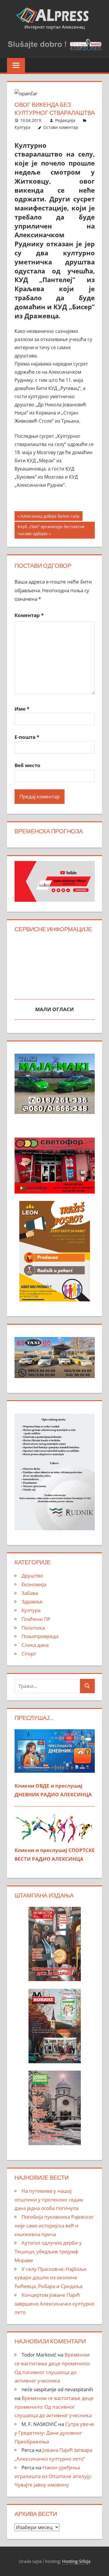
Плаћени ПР (36, 1619)
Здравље (32, 1601)
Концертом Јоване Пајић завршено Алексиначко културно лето (54, 2304)
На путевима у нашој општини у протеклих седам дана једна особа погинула (49, 2200)
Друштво (32, 1576)
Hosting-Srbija (76, 2561)
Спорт (29, 1654)
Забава (30, 1593)
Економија (34, 1584)
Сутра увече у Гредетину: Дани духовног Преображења (54, 2433)
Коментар (29, 615)
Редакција (65, 120)
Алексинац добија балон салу (50, 517)
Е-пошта (27, 737)
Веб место (27, 765)
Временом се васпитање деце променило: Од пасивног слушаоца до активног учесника (54, 2407)
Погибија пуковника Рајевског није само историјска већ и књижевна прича (54, 2226)
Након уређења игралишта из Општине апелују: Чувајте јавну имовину (53, 2476)
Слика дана (35, 1645)
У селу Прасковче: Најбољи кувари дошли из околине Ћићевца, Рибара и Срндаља (50, 2278)
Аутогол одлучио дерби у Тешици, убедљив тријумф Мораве (48, 2251)
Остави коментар (61, 127)
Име (22, 709)
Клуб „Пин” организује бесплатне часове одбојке (51, 530)
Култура (23, 127)
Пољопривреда (40, 1636)
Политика (33, 1628)
